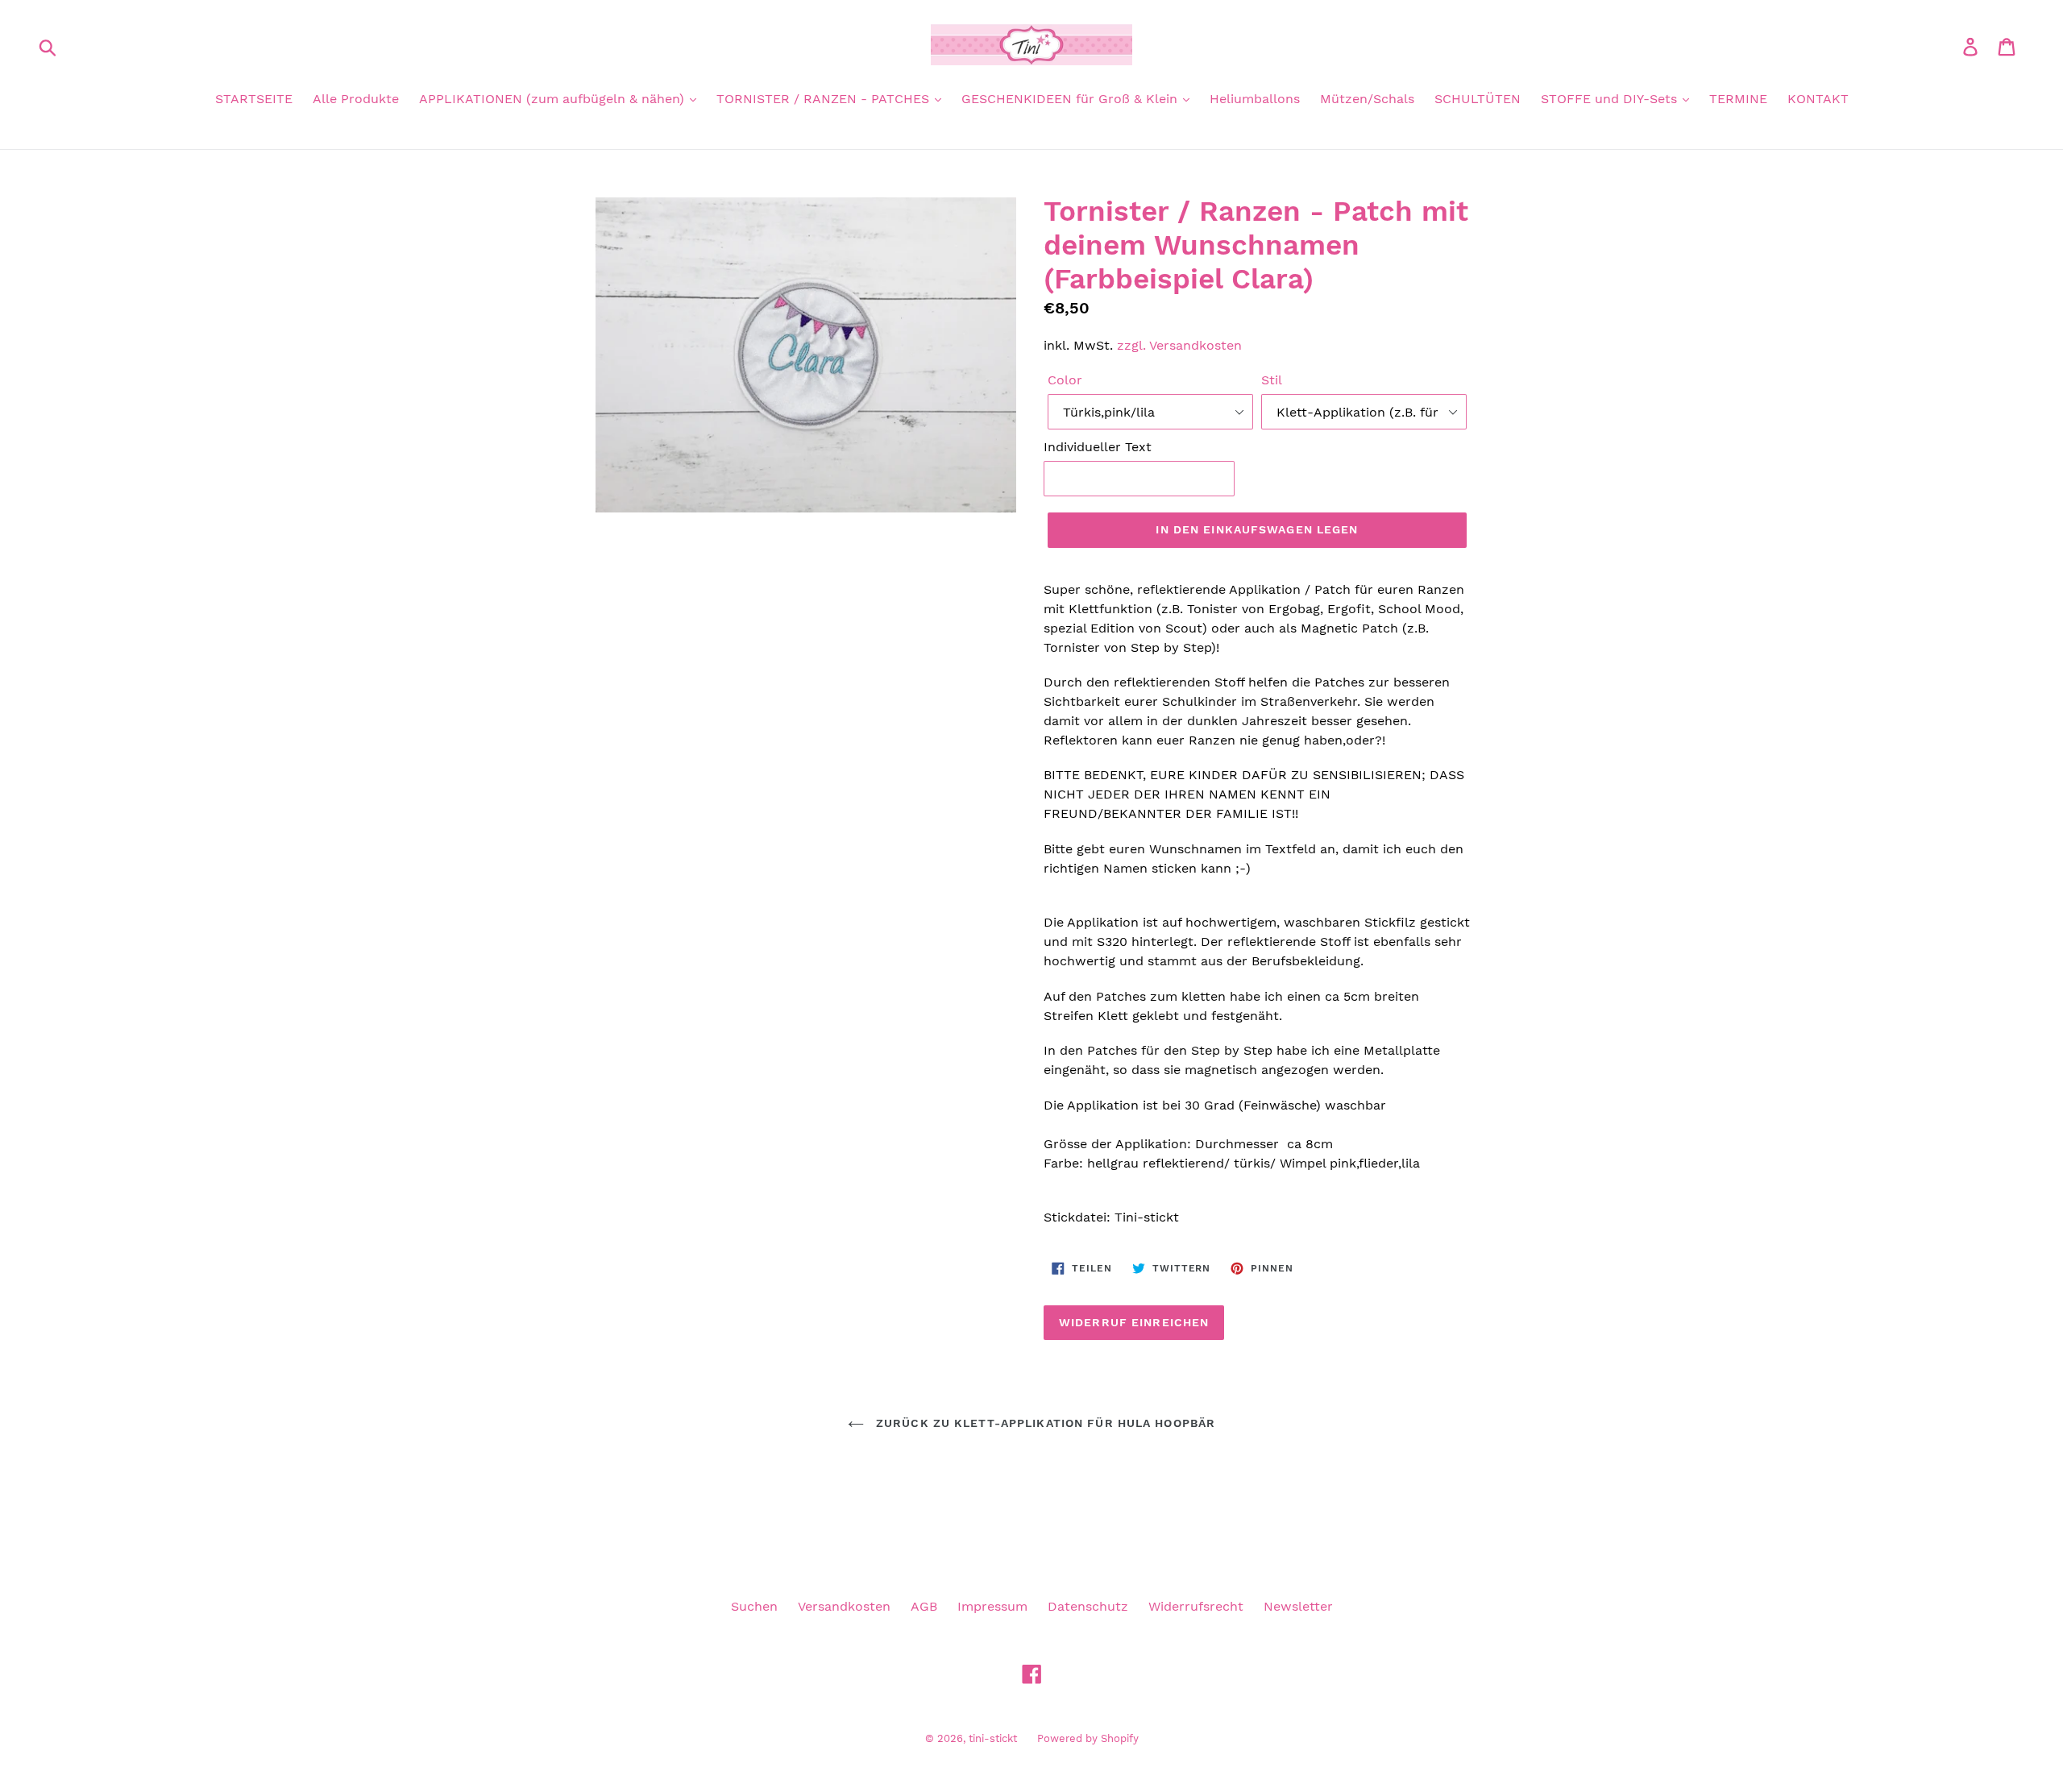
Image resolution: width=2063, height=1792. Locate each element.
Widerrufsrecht (1196, 1606)
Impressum (992, 1606)
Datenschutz (1088, 1606)
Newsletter (1298, 1606)
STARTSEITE (254, 99)
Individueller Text (1098, 447)
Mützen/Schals (1367, 99)
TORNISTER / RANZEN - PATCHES (825, 99)
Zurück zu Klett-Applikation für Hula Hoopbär (1044, 1423)
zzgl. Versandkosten (1179, 345)
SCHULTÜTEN (1478, 99)
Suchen (754, 1606)
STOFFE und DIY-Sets (1611, 99)
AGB (924, 1606)
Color (1065, 380)
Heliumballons (1255, 99)
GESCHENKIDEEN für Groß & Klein (1071, 99)
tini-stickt (993, 1738)
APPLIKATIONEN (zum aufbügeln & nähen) (554, 99)
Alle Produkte (356, 99)
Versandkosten (844, 1606)
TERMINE (1738, 99)
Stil (1272, 380)
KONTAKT (1818, 99)
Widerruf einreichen (1134, 1322)
